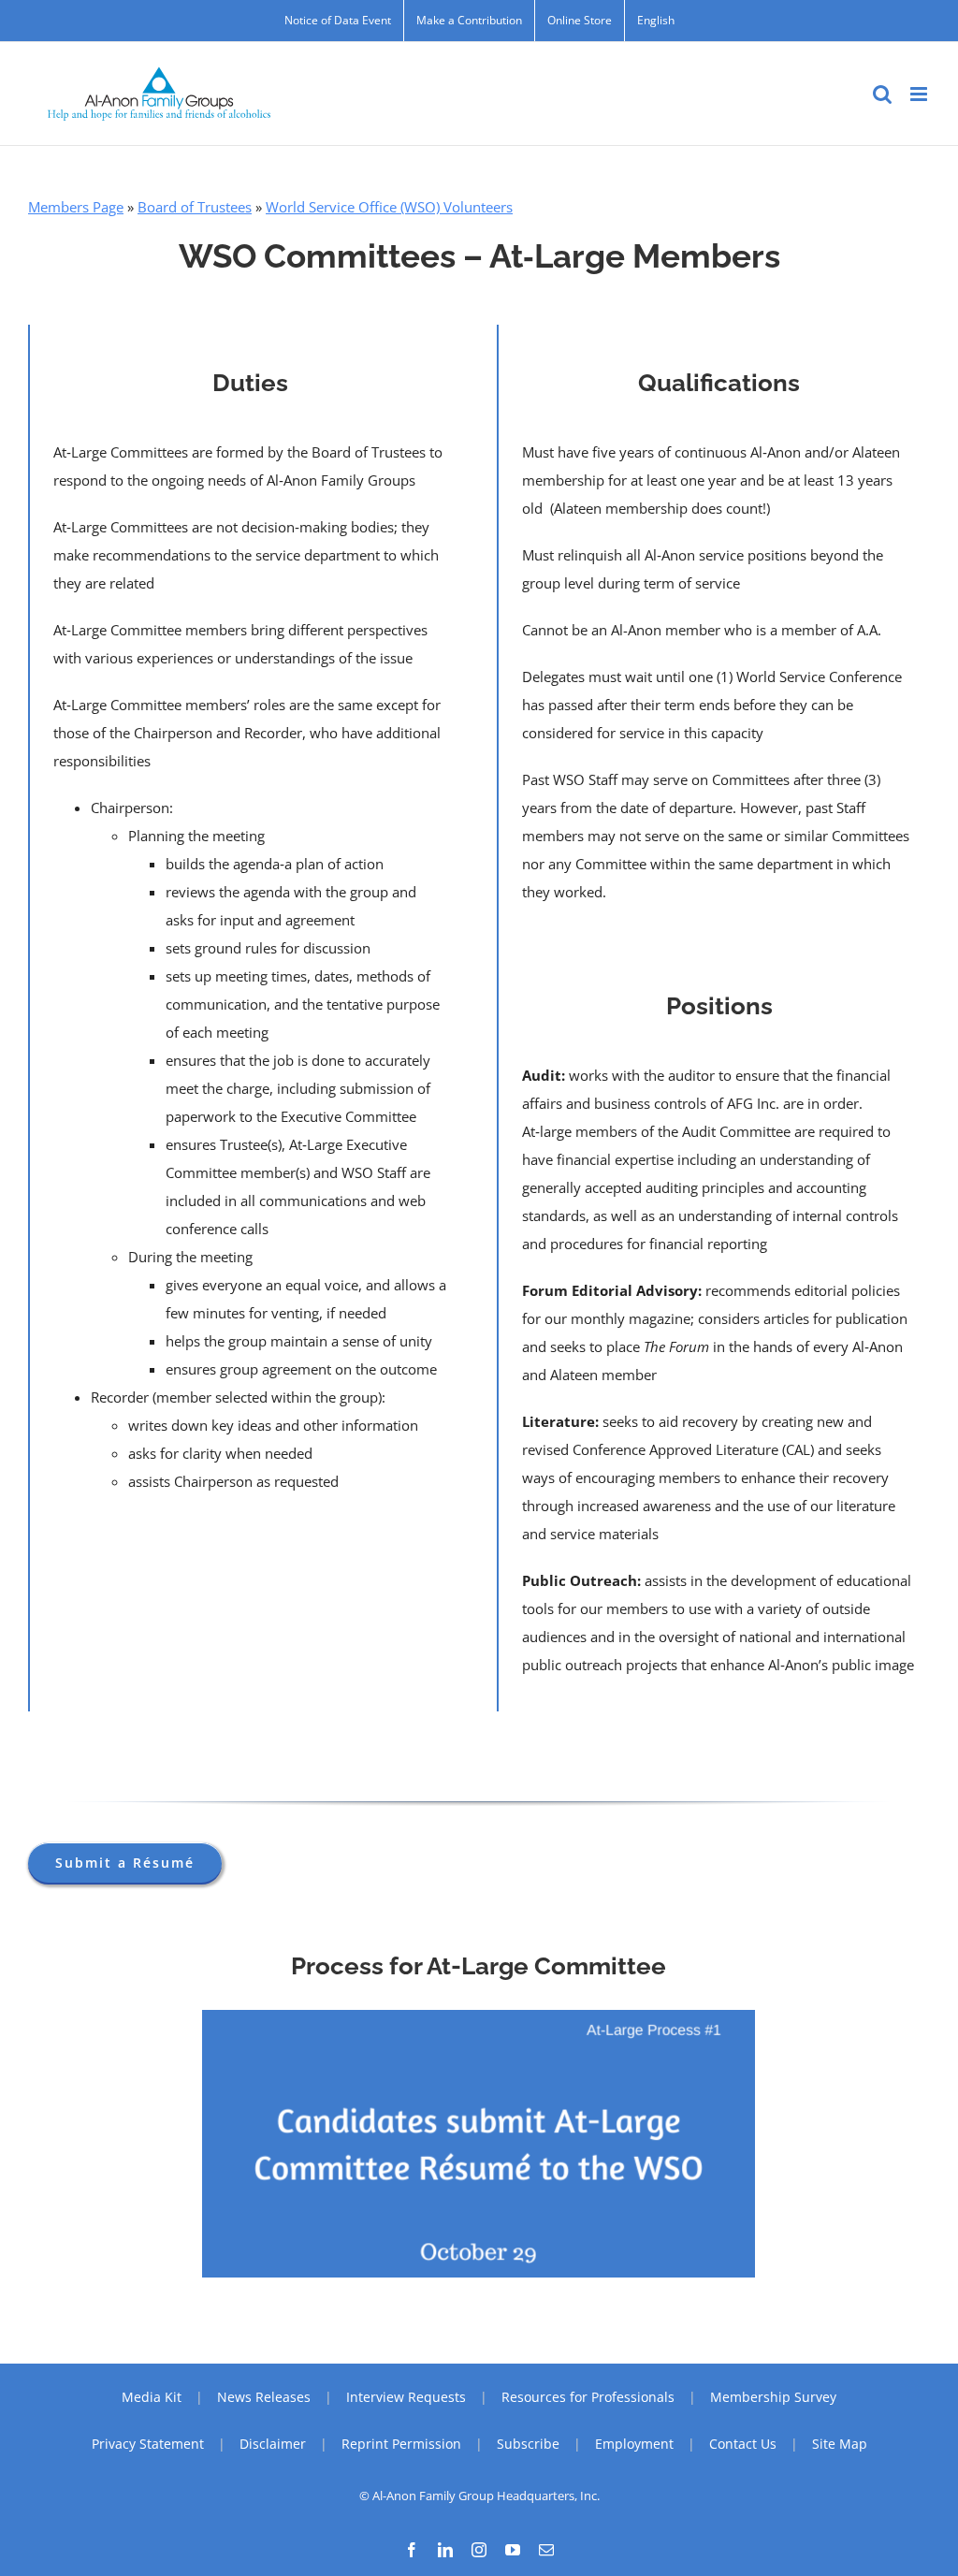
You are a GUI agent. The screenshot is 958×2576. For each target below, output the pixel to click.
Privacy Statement (148, 2444)
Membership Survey (773, 2397)
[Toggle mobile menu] (920, 94)
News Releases (264, 2397)
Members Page (76, 207)
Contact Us (743, 2444)
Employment (634, 2444)
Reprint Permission (401, 2444)
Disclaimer (273, 2444)
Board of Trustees (195, 207)
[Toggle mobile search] (882, 94)
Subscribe (528, 2444)
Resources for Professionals (588, 2397)
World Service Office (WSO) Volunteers (389, 207)
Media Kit (152, 2397)
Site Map (840, 2444)
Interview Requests (406, 2397)
